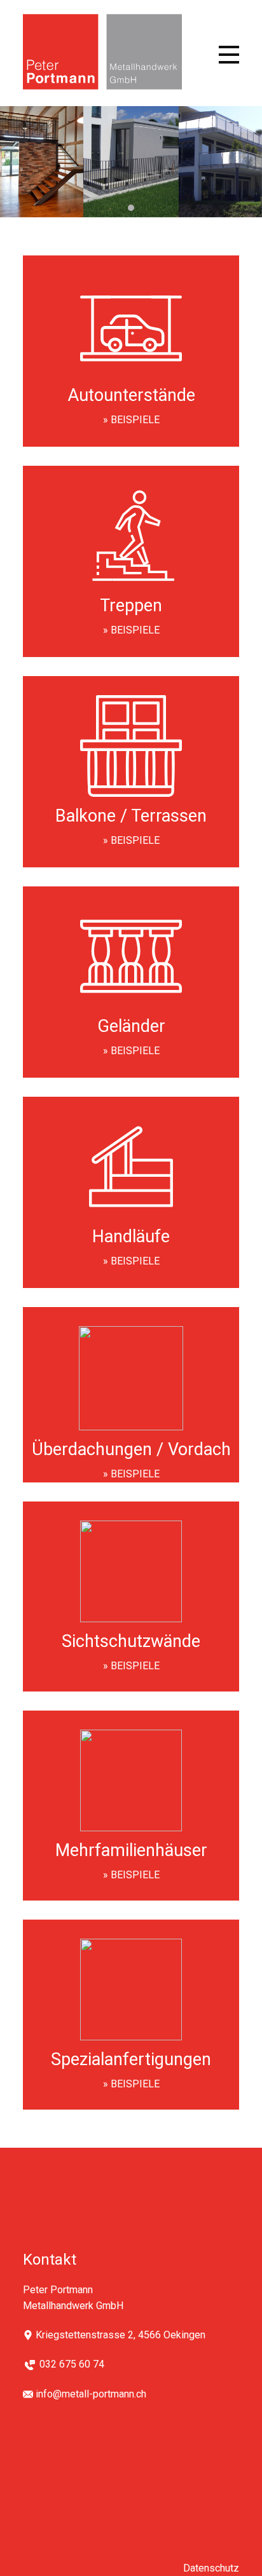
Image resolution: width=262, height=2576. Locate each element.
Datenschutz (211, 2568)
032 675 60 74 (72, 2364)
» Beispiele (131, 420)
